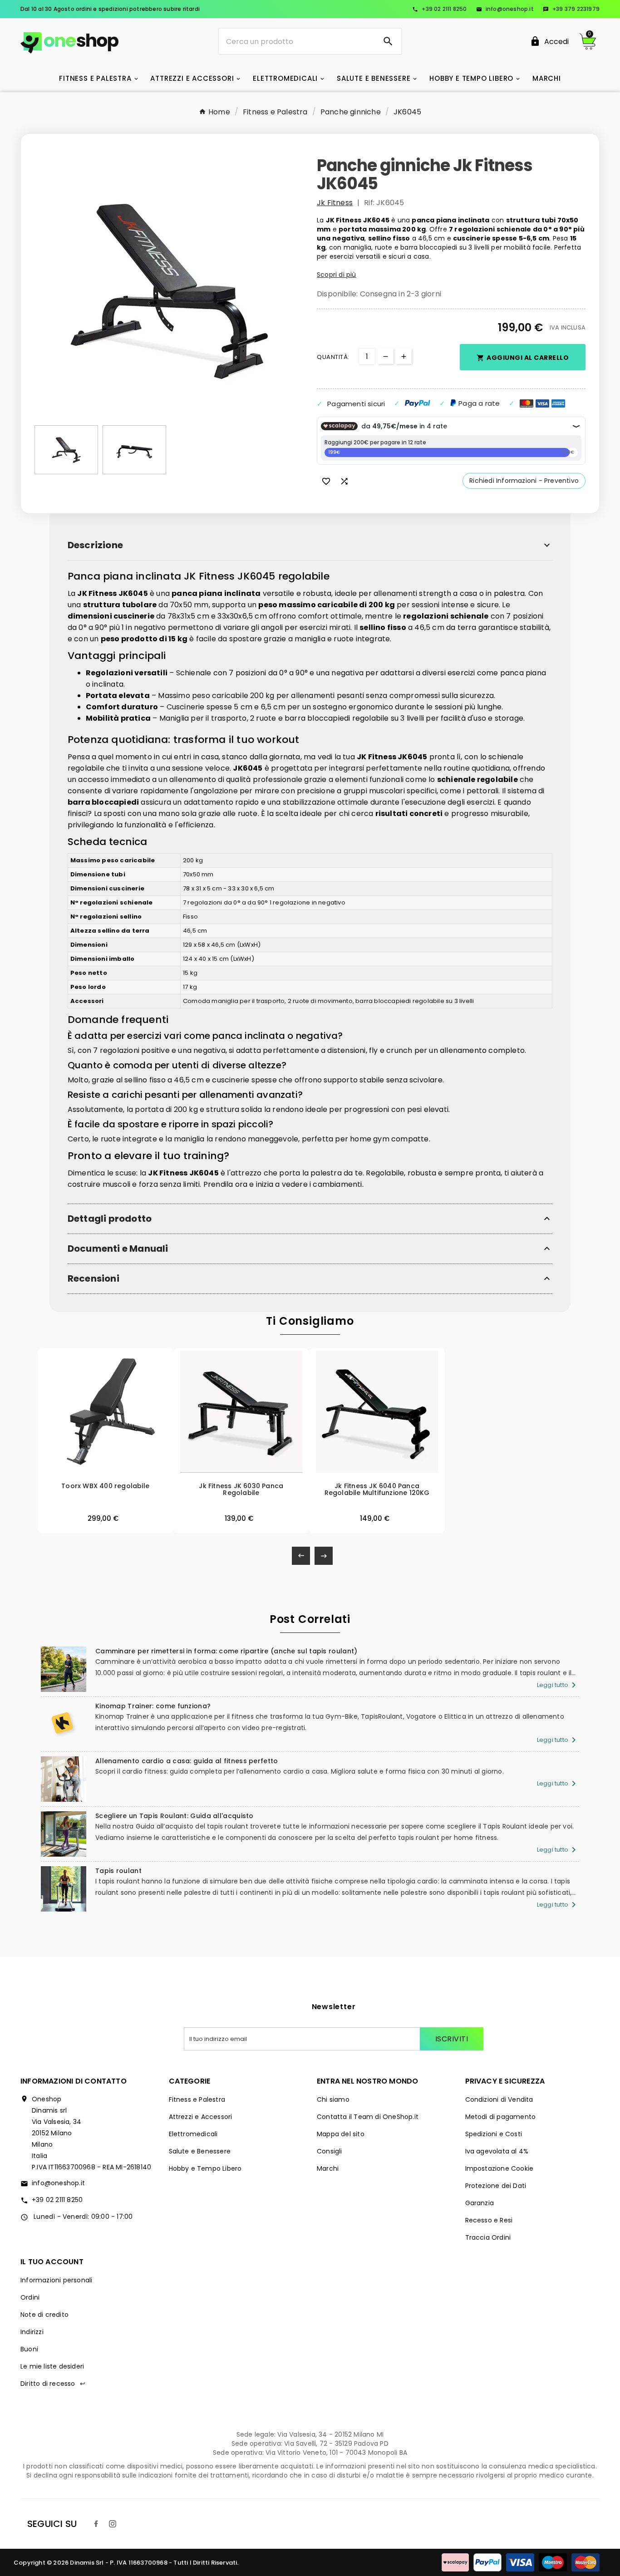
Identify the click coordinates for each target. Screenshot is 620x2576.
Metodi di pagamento (501, 2117)
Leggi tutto (558, 1685)
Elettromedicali (193, 2134)
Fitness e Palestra (197, 2099)
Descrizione (95, 545)
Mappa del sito (341, 2134)
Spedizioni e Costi (494, 2134)
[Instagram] (113, 2524)
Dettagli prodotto (110, 1219)
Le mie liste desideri (52, 2366)
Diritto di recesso (53, 2384)
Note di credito (44, 2315)
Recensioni (93, 1279)
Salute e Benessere (200, 2151)
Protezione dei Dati (496, 2186)
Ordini (30, 2297)
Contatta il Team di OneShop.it (368, 2117)
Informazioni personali (56, 2280)
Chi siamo (333, 2099)
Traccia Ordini (488, 2237)
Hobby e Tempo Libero (205, 2168)
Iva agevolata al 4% (497, 2151)
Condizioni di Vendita (499, 2099)
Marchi (328, 2168)
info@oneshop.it (505, 9)
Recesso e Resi (489, 2220)
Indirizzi (32, 2332)
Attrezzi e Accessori (201, 2117)
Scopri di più (337, 275)
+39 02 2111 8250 (439, 9)
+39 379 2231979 (571, 9)
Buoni (29, 2349)
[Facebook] (96, 2524)
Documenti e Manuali (118, 1249)
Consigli (330, 2151)
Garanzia (480, 2203)
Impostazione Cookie (499, 2168)
